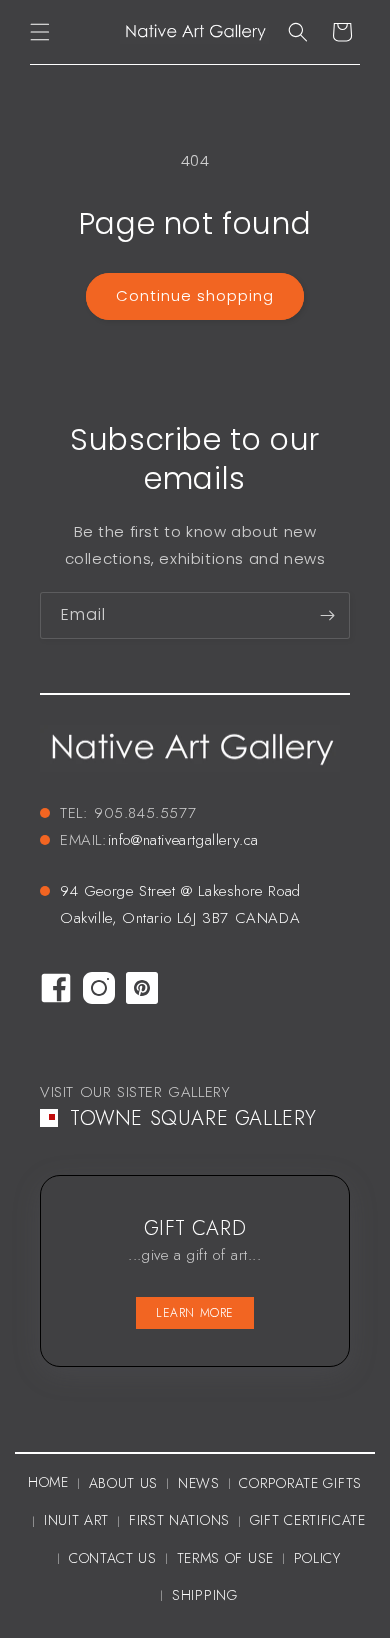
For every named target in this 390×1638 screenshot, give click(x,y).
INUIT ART (76, 1520)
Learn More (195, 1313)
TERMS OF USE (225, 1558)
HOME (48, 1482)
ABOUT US (124, 1483)
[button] (40, 32)
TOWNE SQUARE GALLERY (193, 1118)
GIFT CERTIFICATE (308, 1520)
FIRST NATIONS (179, 1520)
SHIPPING (205, 1595)
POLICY (317, 1558)
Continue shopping (195, 295)
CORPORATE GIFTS (300, 1483)
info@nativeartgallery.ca (183, 840)
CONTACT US (113, 1558)
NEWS (199, 1483)
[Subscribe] (327, 615)
